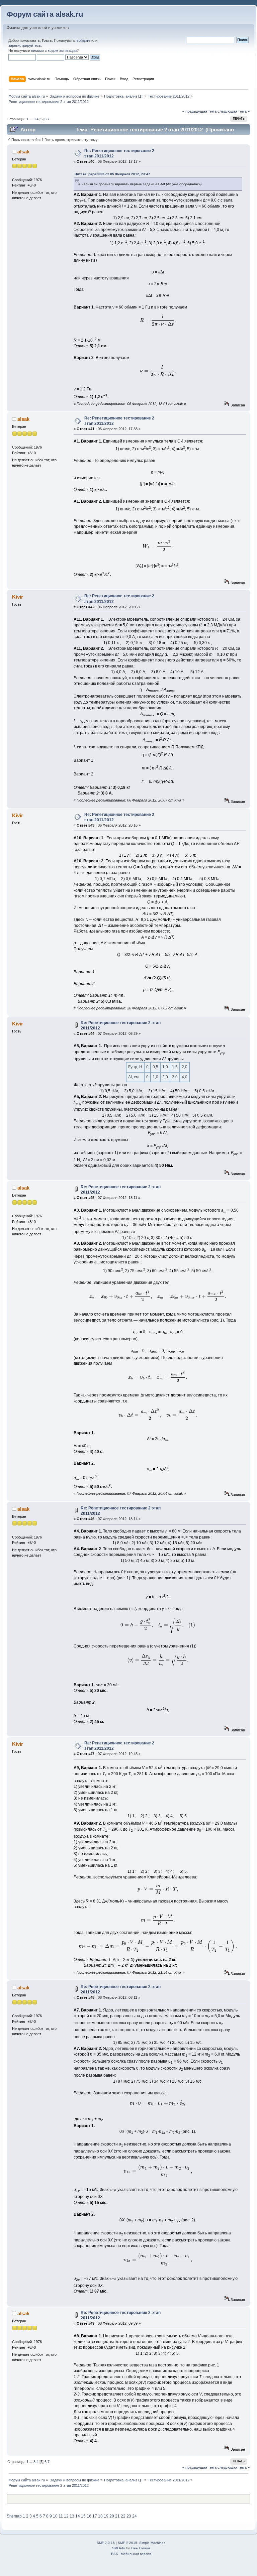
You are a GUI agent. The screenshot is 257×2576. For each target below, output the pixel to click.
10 (55, 2516)
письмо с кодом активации (54, 50)
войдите (83, 40)
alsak (23, 152)
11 (61, 2516)
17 (95, 2516)
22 (123, 2516)
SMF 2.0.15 (106, 2543)
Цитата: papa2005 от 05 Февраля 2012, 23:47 (112, 174)
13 (72, 2516)
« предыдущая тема (199, 111)
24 (135, 2516)
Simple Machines (152, 2543)
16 (89, 2516)
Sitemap (14, 2516)
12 (66, 2516)
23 (129, 2516)
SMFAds (118, 2548)
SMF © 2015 (127, 2543)
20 (112, 2516)
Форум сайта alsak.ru (45, 14)
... (31, 119)
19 (106, 2516)
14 (78, 2516)
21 (117, 2516)
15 (83, 2516)
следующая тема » (234, 111)
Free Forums (141, 2548)
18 (100, 2516)
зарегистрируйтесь (25, 45)
